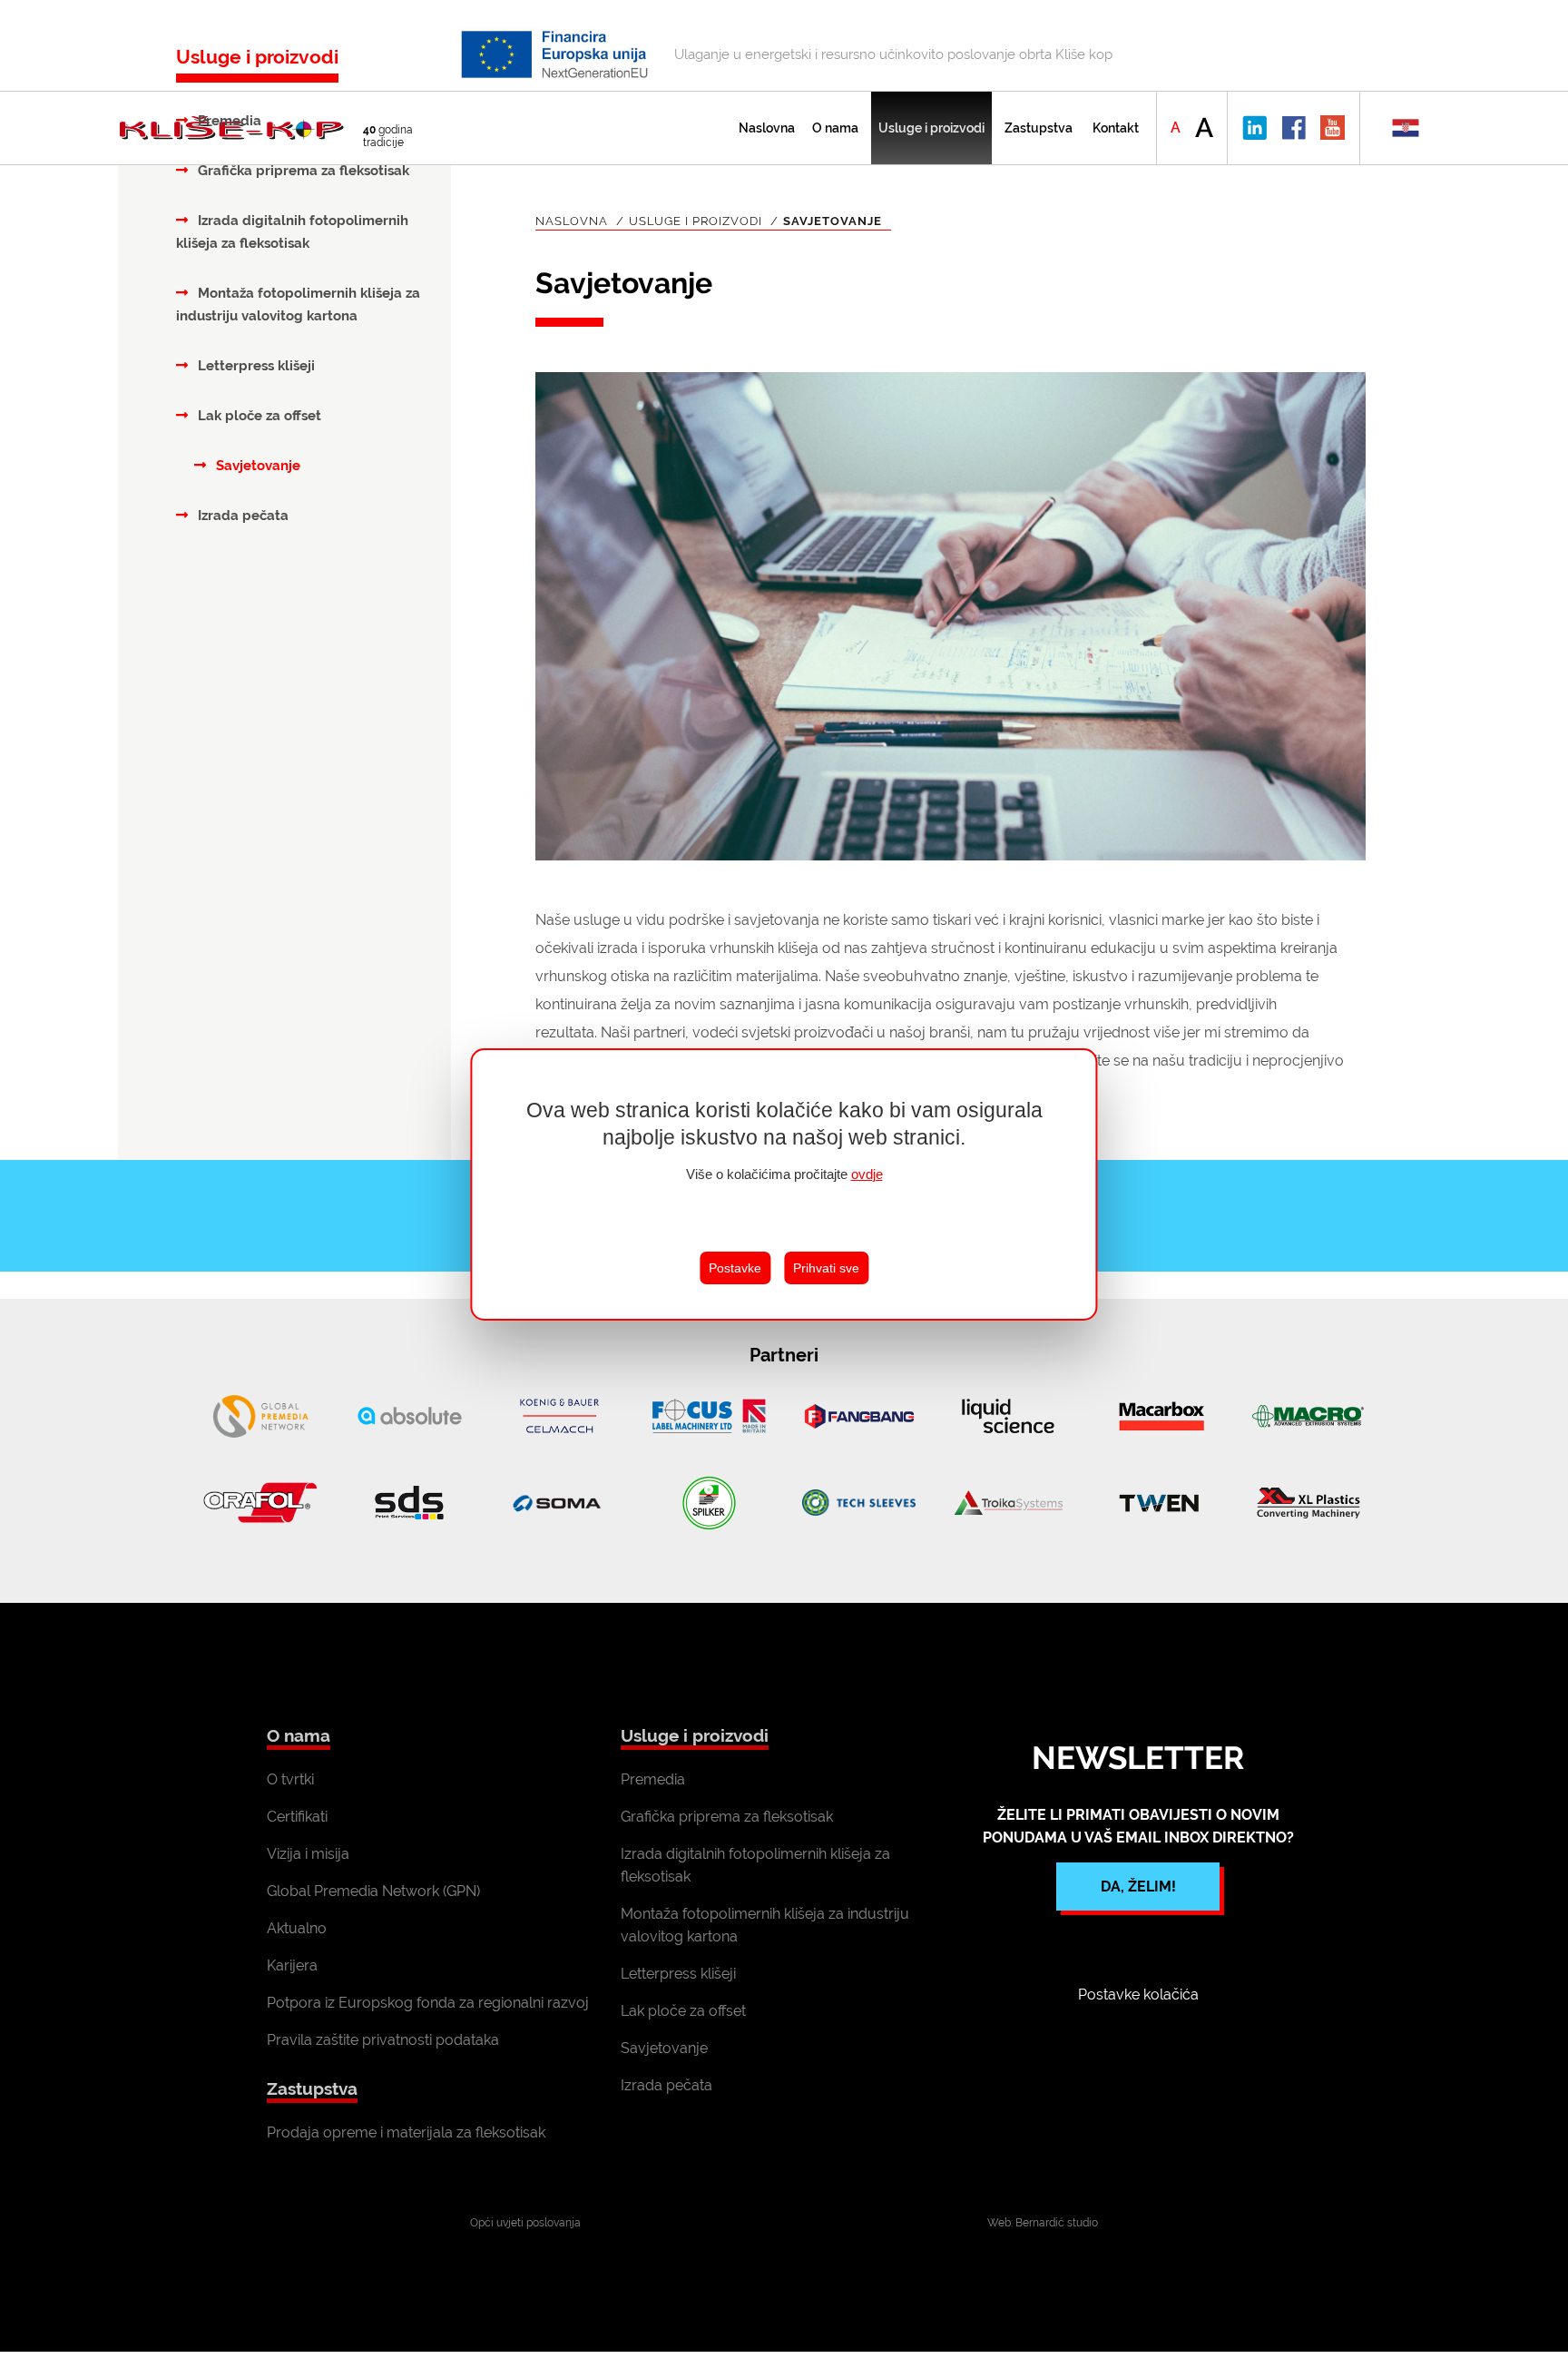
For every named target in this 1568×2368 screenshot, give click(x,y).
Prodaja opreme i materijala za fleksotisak (406, 2132)
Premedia (228, 121)
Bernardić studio (1057, 2223)
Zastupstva (1039, 128)
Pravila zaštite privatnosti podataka (383, 2040)
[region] (784, 1184)
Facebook (1294, 128)
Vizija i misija (308, 1854)
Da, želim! (1138, 1887)
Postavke (735, 1268)
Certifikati (297, 1817)
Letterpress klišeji (255, 366)
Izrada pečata (241, 516)
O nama (835, 128)
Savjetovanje (256, 466)
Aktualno (297, 1928)
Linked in (1254, 128)
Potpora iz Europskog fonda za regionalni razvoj (428, 2003)
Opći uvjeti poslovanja (525, 2223)
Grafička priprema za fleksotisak (302, 171)
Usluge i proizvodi (931, 128)
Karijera (292, 1965)
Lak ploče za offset (258, 416)
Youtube (1333, 128)
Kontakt (1116, 128)
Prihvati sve (826, 1268)
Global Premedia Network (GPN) (373, 1891)
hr (1405, 128)
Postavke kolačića (1138, 1995)
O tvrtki (290, 1779)
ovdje (867, 1174)
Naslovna (767, 128)
